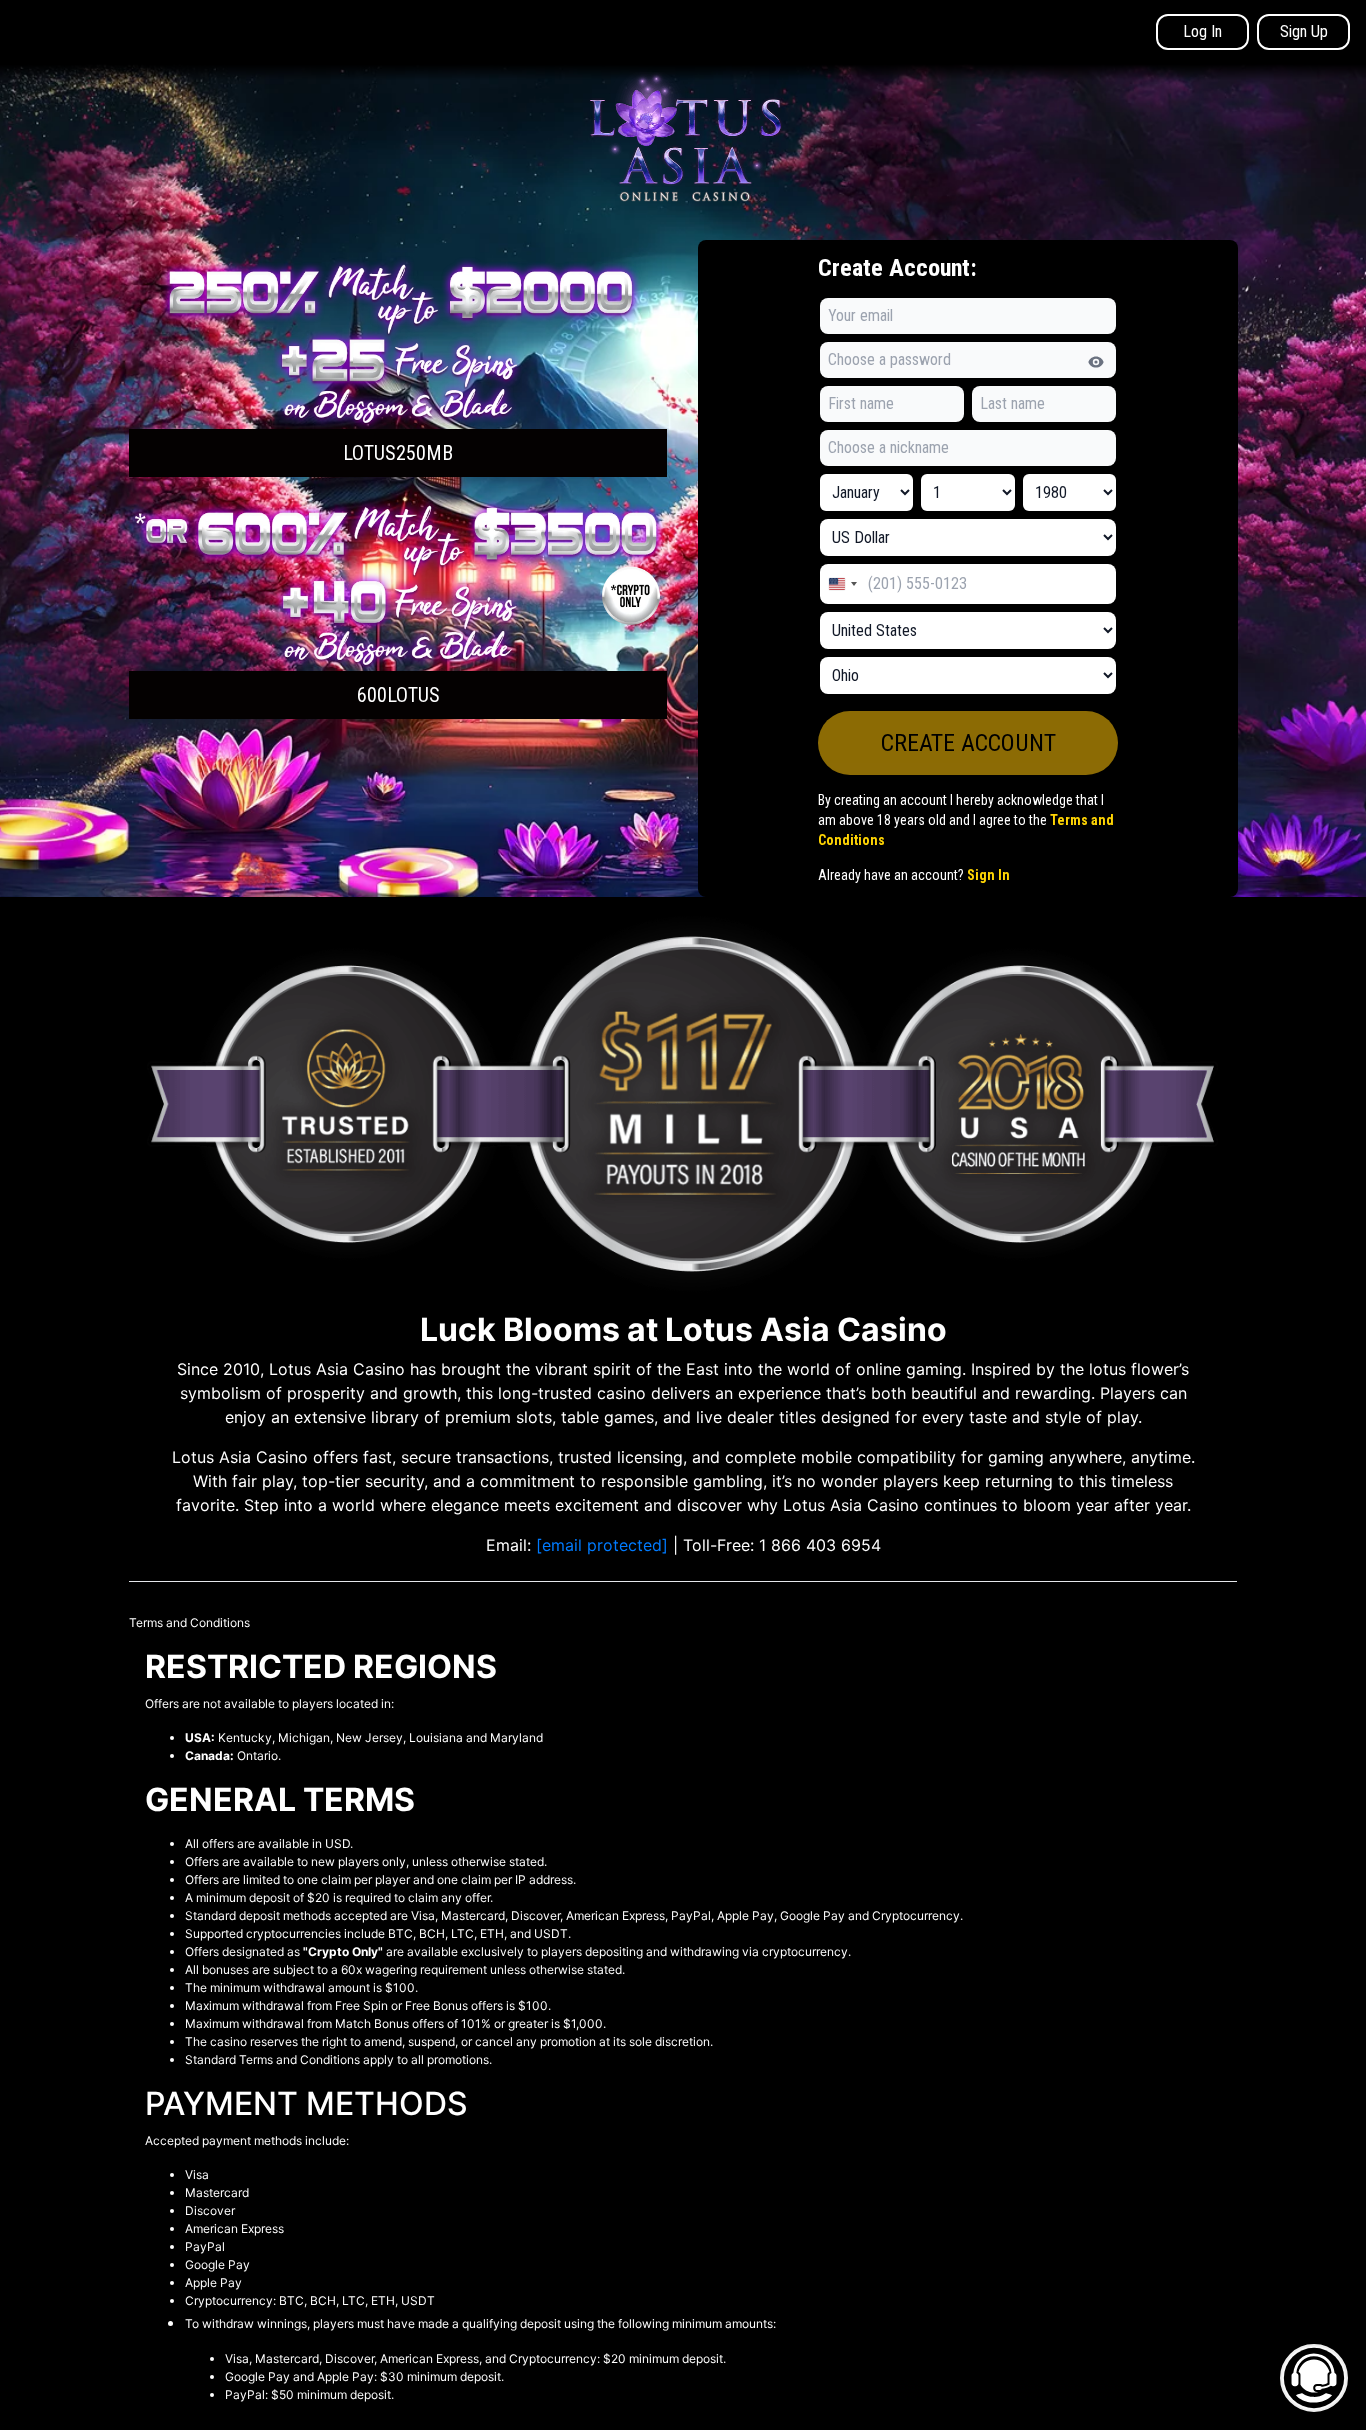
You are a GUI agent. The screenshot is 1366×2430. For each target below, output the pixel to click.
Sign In (988, 875)
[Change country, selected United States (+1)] (842, 584)
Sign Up (1304, 31)
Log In (1202, 31)
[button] (398, 366)
